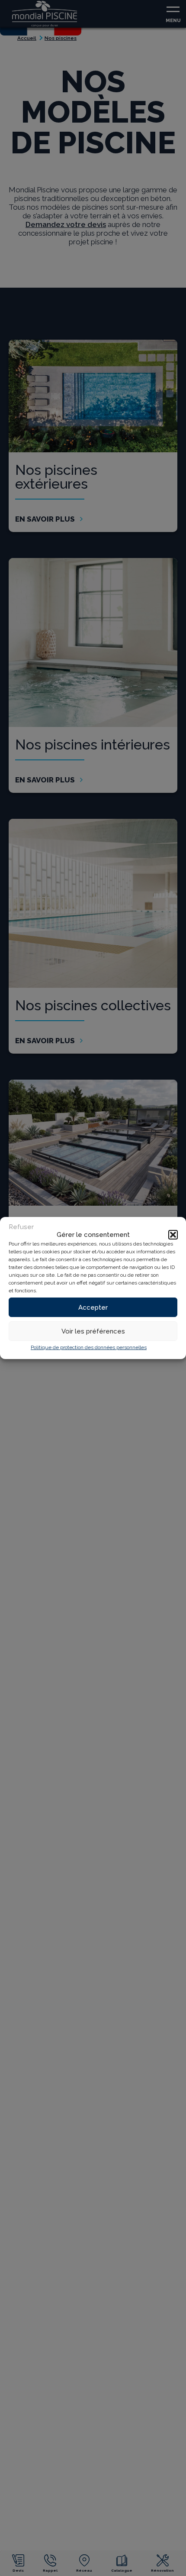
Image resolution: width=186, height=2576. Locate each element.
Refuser (21, 1227)
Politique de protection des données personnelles (89, 1347)
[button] (173, 1235)
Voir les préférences (93, 1331)
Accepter (93, 1307)
